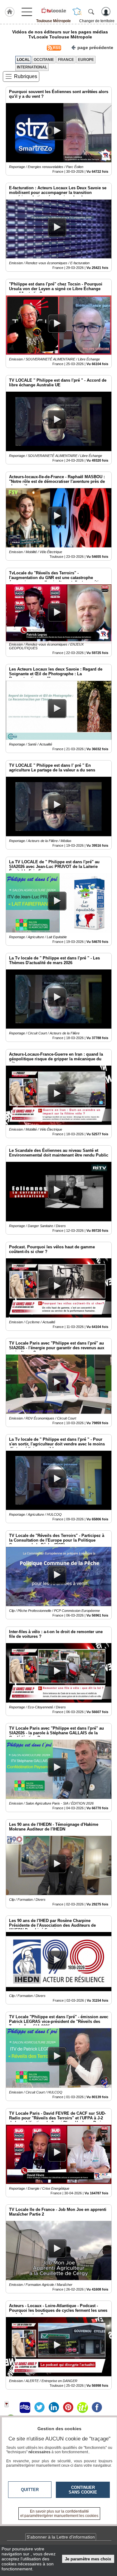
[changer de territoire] (77, 12)
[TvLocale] (54, 10)
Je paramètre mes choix (88, 2559)
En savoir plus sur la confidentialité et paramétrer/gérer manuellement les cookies (59, 2514)
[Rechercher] (91, 12)
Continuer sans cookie (83, 2490)
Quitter (30, 2490)
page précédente (95, 47)
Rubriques (26, 76)
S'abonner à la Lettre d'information (61, 2537)
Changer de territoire (97, 21)
